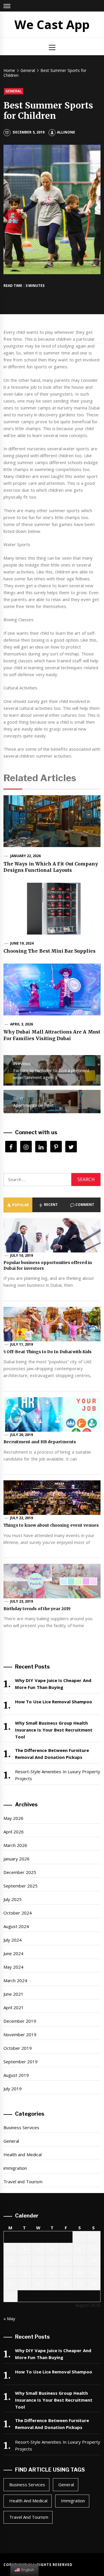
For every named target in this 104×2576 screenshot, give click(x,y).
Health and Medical (23, 2154)
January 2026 (16, 1859)
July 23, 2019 (22, 1601)
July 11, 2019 (22, 1344)
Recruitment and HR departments (40, 1442)
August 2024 (16, 1926)
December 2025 (20, 1872)
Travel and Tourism (23, 2182)
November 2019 (20, 2035)
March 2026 (15, 1845)
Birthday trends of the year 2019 (37, 1609)
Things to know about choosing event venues (51, 1525)
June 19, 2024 (22, 943)
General (14, 91)
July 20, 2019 (22, 1435)
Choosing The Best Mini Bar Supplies (50, 951)
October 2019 (18, 2048)
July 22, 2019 (22, 1518)
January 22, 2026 (26, 856)
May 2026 (13, 1818)
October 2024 (18, 1913)
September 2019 (21, 2062)
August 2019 (16, 2075)
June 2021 (13, 1994)
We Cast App (52, 24)
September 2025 (21, 1886)
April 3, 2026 (22, 1024)
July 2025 (13, 1899)
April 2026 (14, 1832)
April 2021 (14, 2007)
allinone (66, 132)
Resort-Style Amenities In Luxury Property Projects (58, 1775)
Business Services (21, 2127)
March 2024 (15, 1980)
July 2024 (13, 1940)
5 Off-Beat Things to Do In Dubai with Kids (48, 1352)
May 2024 (13, 1967)
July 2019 (13, 2089)
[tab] (18, 1205)
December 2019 (20, 2021)
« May (9, 2318)
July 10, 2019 (22, 1255)
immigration (15, 2168)
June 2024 (13, 1953)
